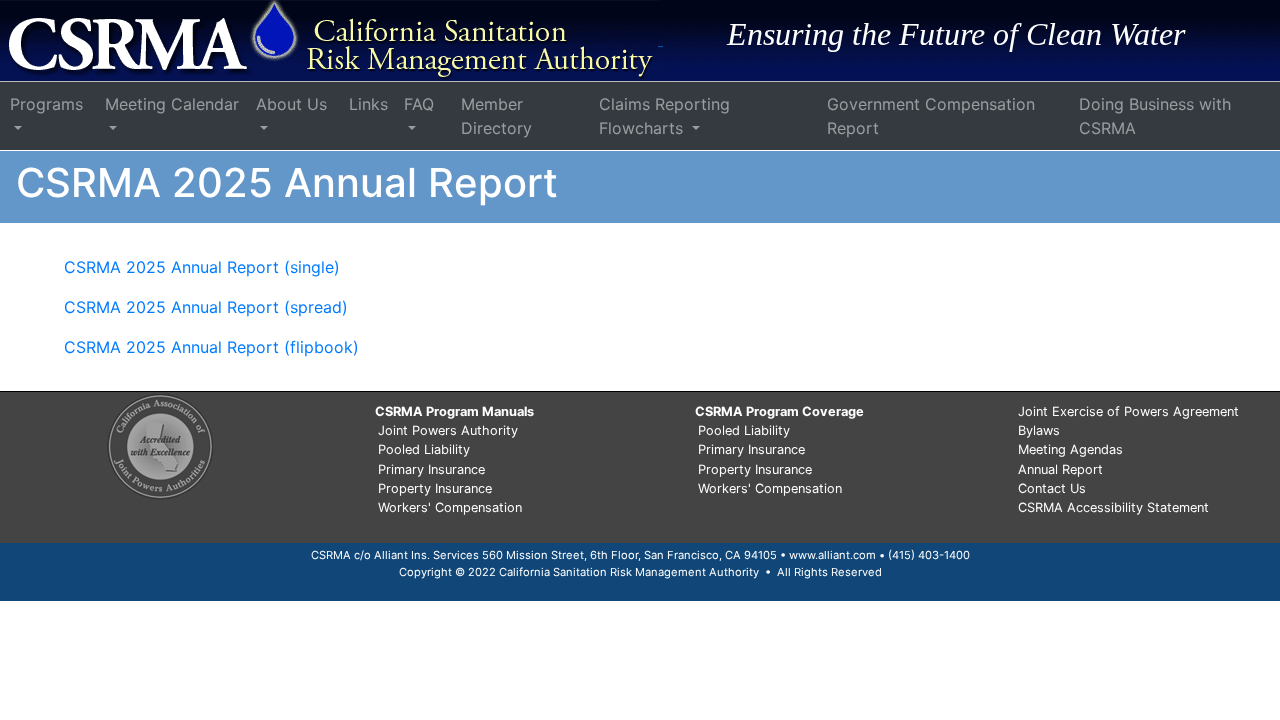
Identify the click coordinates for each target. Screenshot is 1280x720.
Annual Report (1060, 469)
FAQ (419, 104)
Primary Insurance (431, 469)
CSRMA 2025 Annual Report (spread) (206, 307)
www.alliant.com (832, 555)
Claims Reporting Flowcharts (664, 116)
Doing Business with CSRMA (1155, 116)
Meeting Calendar (172, 104)
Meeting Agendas (1070, 449)
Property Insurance (435, 488)
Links (368, 104)
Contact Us (1052, 488)
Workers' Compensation (450, 507)
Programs (46, 104)
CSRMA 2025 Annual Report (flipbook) (211, 347)
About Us (291, 104)
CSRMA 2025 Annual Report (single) (202, 267)
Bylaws (1039, 430)
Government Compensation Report (931, 116)
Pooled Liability (424, 449)
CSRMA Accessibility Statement (1113, 507)
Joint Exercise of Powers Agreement (1128, 411)
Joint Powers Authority (448, 430)
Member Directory (496, 116)
